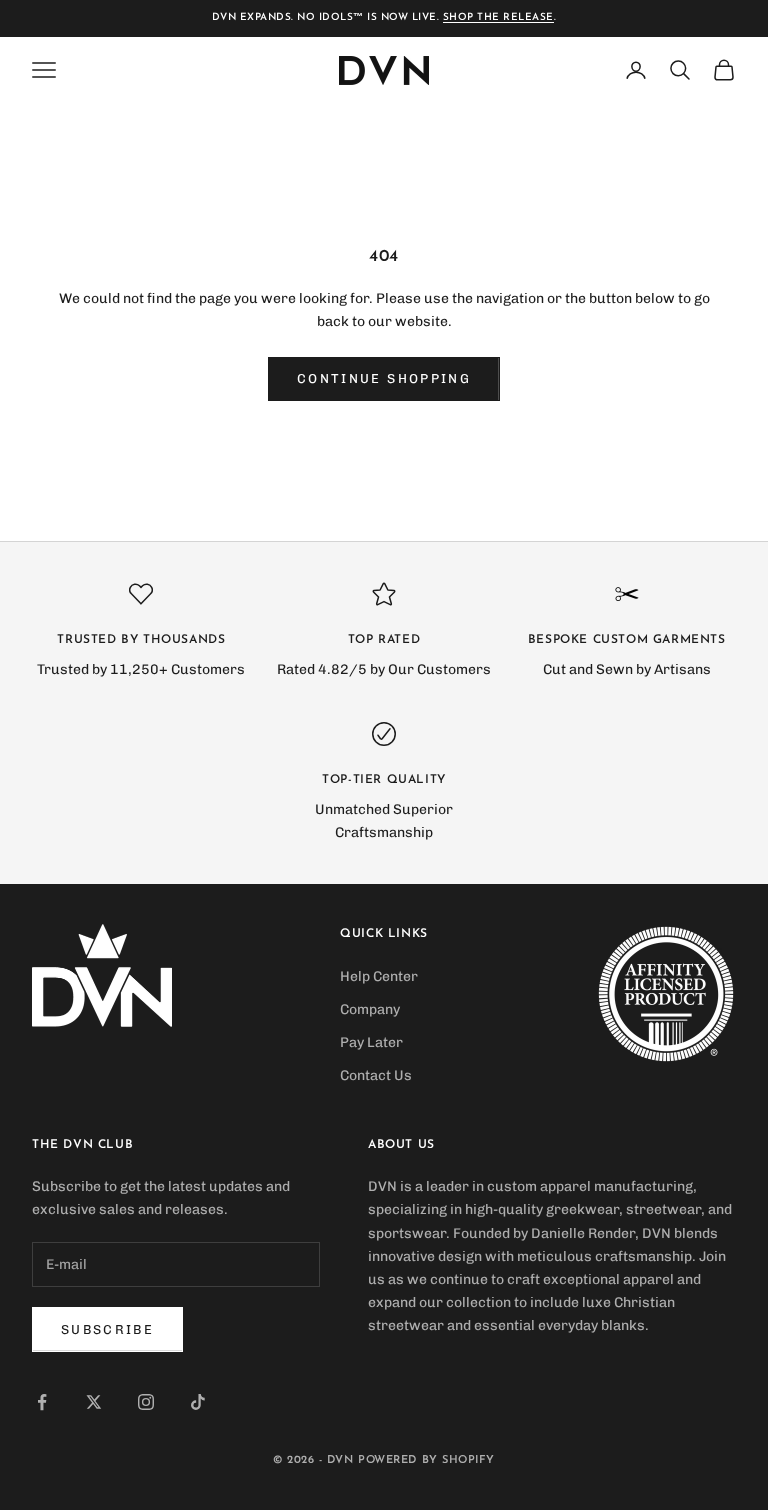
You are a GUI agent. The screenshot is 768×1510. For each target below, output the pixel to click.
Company (370, 1009)
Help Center (379, 976)
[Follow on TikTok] (198, 1402)
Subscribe (107, 1329)
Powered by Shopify (426, 1460)
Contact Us (376, 1075)
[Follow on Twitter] (94, 1402)
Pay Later (371, 1042)
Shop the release (498, 17)
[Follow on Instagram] (146, 1402)
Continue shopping (384, 378)
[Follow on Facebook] (42, 1402)
